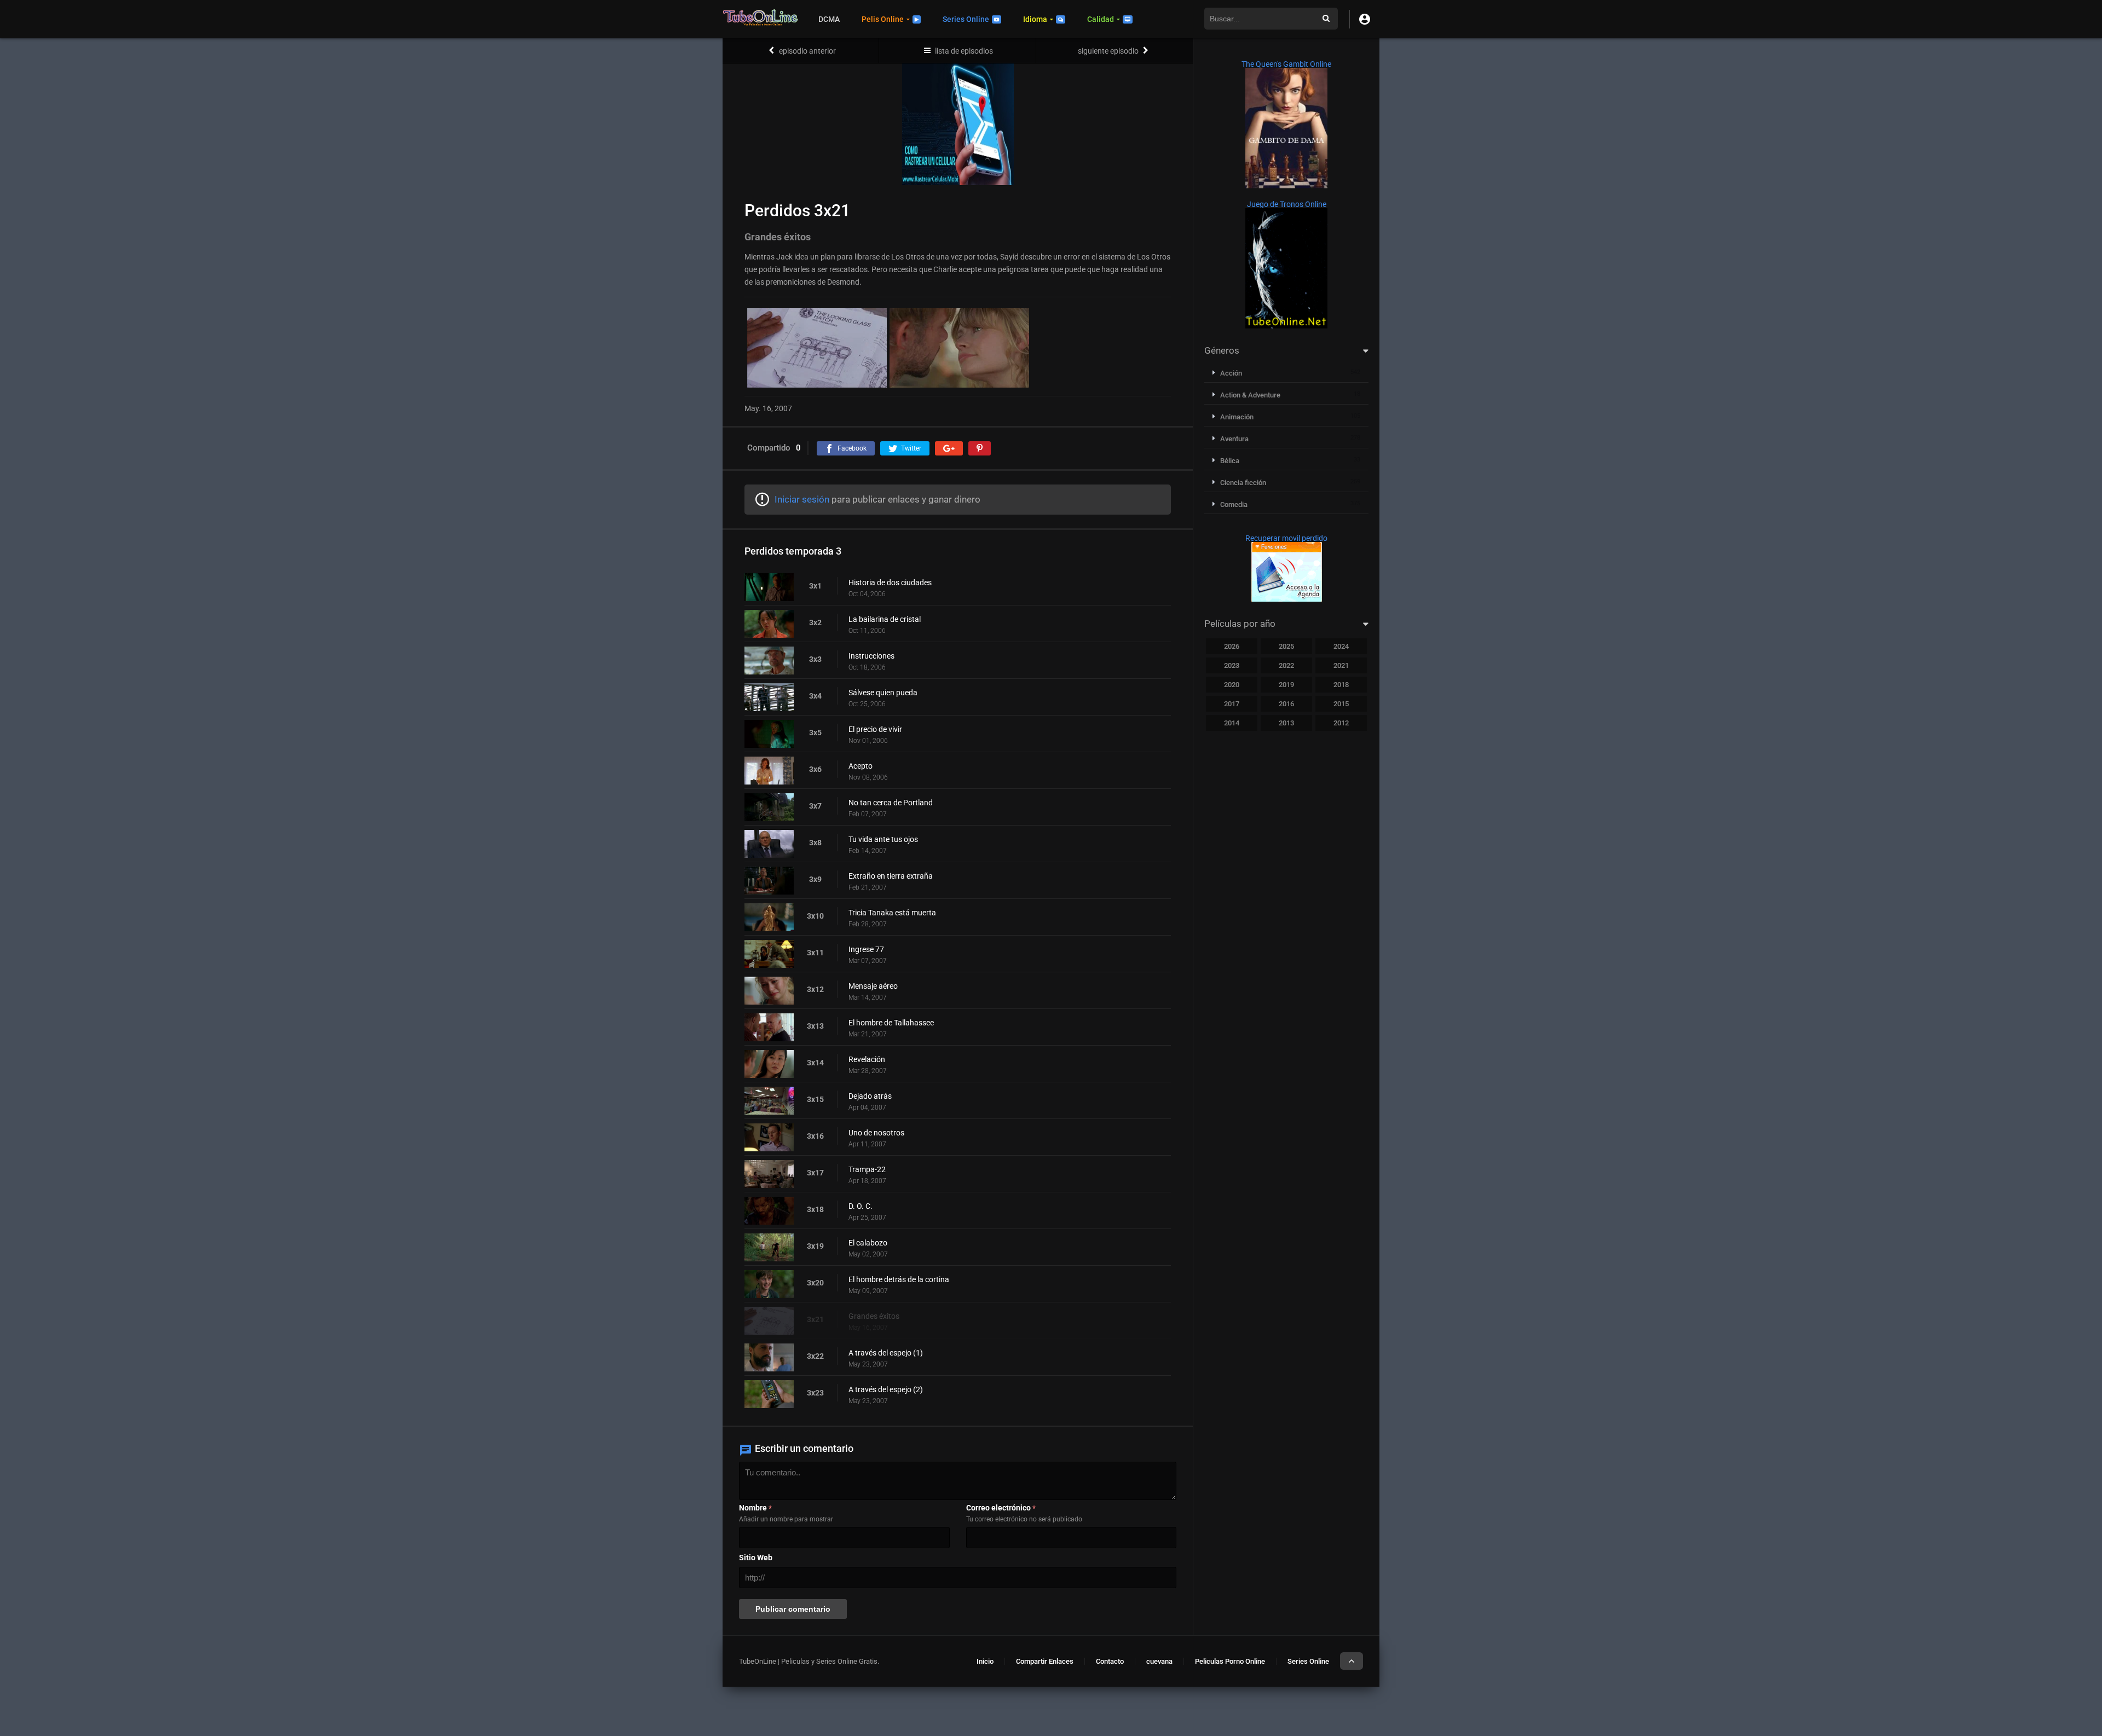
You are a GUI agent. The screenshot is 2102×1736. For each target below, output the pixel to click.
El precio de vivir (875, 729)
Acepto (861, 766)
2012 (1341, 723)
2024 (1341, 646)
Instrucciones (871, 656)
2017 (1232, 704)
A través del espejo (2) (886, 1389)
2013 (1286, 723)
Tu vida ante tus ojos (883, 839)
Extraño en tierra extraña (891, 876)
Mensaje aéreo (873, 986)
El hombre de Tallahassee (891, 1023)
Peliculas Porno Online (1230, 1661)
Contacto (1110, 1661)
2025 (1286, 646)
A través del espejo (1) (886, 1353)
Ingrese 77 (866, 949)
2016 (1286, 704)
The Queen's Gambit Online (1286, 64)
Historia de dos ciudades (890, 582)
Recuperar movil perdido (1286, 538)
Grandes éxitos (874, 1316)
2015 (1341, 704)
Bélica (1230, 461)
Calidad (1101, 19)
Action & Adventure (1250, 395)
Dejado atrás (870, 1096)
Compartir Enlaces (1045, 1661)
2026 (1232, 646)
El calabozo (868, 1243)
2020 (1232, 685)
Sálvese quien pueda (883, 693)
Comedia (1234, 504)
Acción (1231, 373)
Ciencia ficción (1243, 483)
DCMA (829, 19)
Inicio (985, 1661)
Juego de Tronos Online (1287, 204)
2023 (1232, 665)
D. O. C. (861, 1206)
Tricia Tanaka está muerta (892, 913)
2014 (1232, 723)
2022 (1286, 665)
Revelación (867, 1059)
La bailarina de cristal (885, 619)
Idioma (1035, 19)
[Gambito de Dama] (1286, 186)
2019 (1286, 685)
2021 (1341, 665)
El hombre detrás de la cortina (899, 1279)
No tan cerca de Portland (891, 803)
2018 (1341, 685)
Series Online (966, 19)
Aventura (1234, 439)
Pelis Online (883, 19)
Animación (1237, 417)
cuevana (1159, 1661)
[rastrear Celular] (1287, 599)
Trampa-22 (867, 1169)
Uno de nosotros (876, 1133)
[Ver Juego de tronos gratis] (1286, 326)
